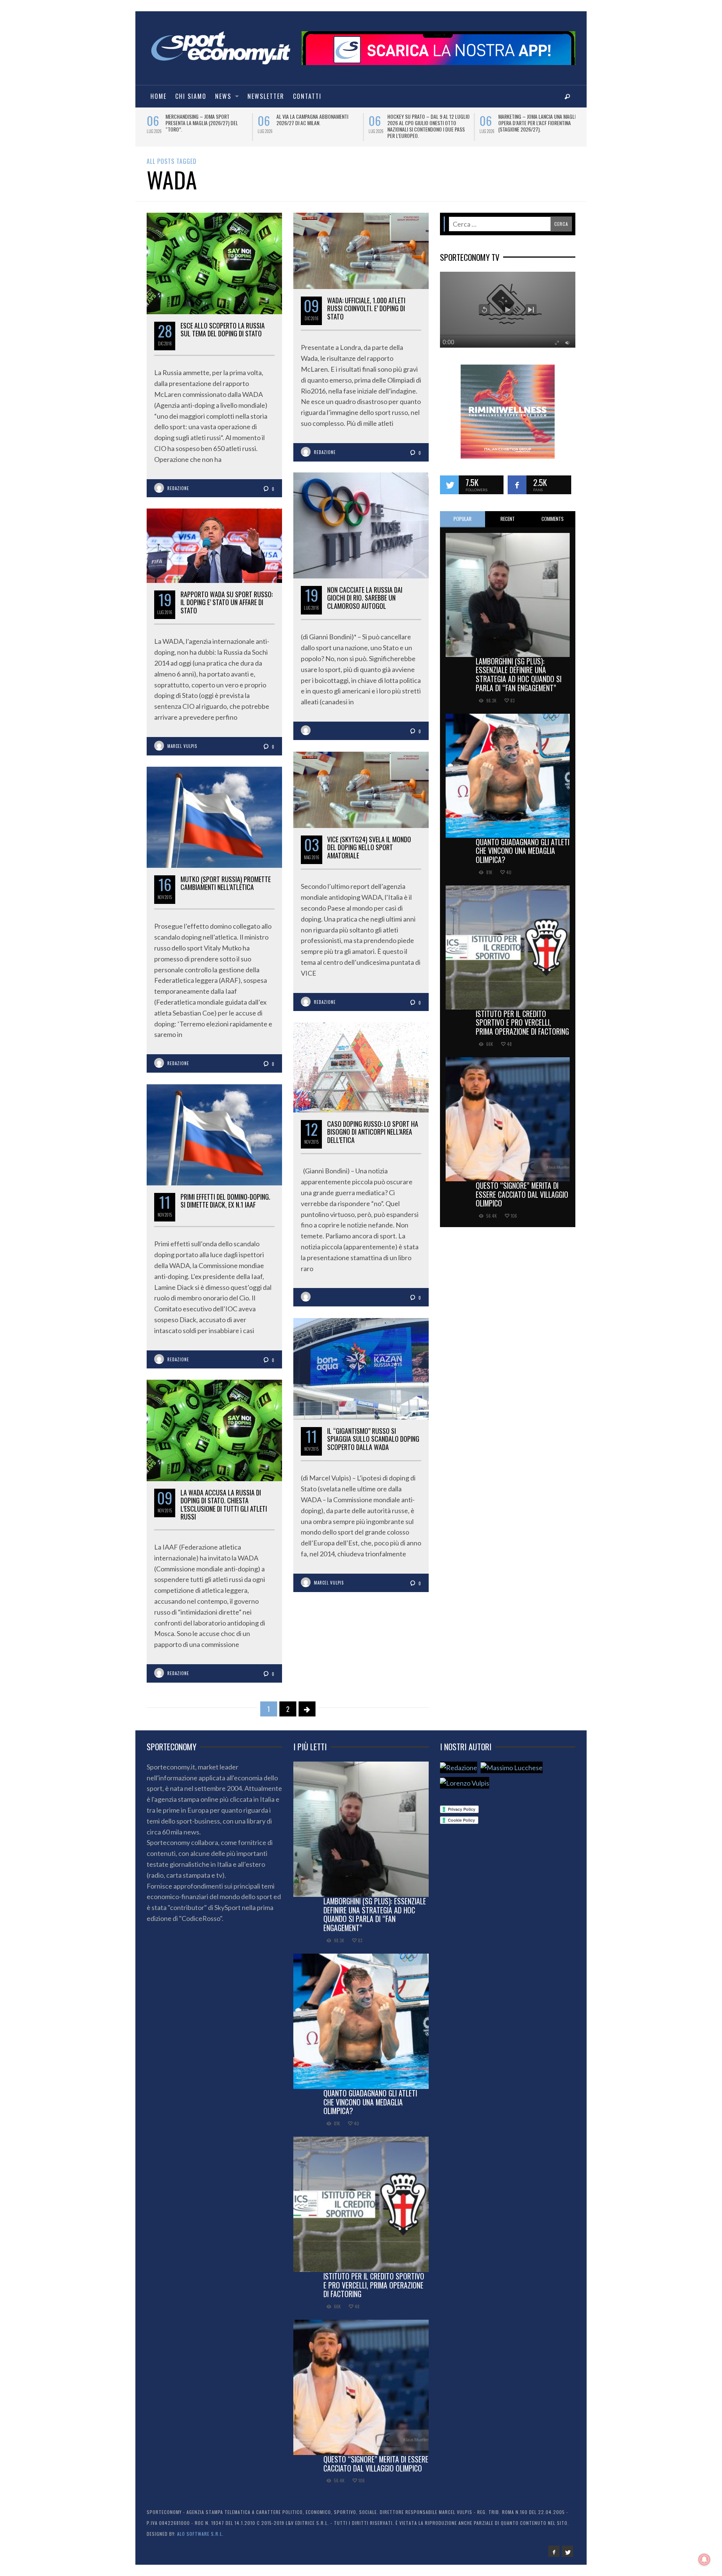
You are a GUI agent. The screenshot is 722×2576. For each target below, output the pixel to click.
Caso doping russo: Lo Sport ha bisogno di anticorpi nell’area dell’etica (373, 1132)
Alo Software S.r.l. (200, 2534)
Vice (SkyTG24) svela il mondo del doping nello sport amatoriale (369, 847)
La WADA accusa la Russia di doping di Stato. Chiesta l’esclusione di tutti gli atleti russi (224, 1505)
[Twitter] (567, 2551)
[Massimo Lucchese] (512, 1767)
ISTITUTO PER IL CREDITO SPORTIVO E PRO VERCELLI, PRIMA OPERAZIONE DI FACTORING (522, 1023)
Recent (508, 519)
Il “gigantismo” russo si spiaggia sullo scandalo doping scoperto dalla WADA (373, 1439)
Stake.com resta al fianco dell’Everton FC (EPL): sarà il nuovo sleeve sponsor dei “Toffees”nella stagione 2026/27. (538, 126)
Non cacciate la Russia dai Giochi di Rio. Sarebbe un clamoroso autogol (365, 598)
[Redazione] (459, 1767)
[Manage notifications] (704, 2559)
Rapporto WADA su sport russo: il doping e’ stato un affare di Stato (227, 602)
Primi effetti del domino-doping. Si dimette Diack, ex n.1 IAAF (225, 1201)
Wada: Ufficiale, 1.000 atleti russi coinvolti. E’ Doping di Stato (366, 308)
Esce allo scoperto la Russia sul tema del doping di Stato (223, 330)
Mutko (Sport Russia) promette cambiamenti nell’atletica (226, 883)
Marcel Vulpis (182, 746)
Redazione (178, 488)
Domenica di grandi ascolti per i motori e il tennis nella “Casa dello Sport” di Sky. (206, 123)
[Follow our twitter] (449, 485)
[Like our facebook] (517, 485)
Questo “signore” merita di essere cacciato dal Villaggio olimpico (522, 1194)
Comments (553, 519)
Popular (463, 519)
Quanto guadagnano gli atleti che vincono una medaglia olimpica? (523, 851)
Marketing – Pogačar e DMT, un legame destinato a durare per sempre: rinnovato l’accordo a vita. (427, 123)
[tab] (463, 519)
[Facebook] (554, 2551)
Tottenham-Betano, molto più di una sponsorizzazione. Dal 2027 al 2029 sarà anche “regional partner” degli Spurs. (317, 126)
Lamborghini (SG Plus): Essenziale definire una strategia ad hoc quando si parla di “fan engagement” (519, 674)
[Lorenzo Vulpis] (465, 1783)
